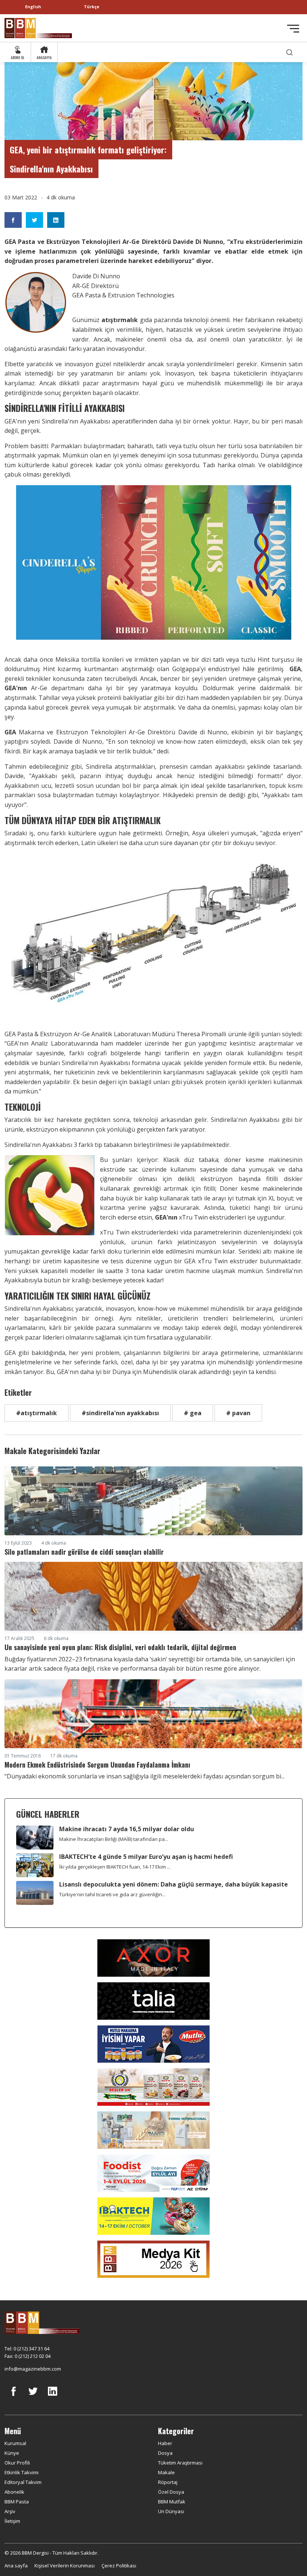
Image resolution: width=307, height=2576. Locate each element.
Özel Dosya (171, 2492)
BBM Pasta (17, 2502)
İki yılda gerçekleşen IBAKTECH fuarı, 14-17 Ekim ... (115, 1867)
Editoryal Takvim (23, 2482)
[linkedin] (52, 2397)
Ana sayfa (16, 2566)
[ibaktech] (153, 2215)
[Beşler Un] (153, 2086)
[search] (289, 52)
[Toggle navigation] (293, 29)
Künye (12, 2453)
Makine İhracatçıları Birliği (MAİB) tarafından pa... (114, 1839)
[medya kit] (153, 2258)
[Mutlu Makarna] (153, 2043)
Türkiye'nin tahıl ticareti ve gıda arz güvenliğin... (112, 1894)
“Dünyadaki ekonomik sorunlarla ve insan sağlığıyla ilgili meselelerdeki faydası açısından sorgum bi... (145, 1776)
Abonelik (14, 2492)
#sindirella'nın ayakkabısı (120, 1413)
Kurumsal (15, 2443)
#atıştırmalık (37, 1413)
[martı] (153, 2129)
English (33, 7)
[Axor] (153, 1957)
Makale (166, 2472)
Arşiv (10, 2511)
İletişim (12, 2521)
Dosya (165, 2453)
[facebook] (13, 2397)
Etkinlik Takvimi (22, 2472)
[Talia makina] (153, 2000)
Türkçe (92, 7)
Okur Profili (17, 2463)
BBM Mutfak (172, 2502)
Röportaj (168, 2482)
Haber (165, 2443)
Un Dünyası (171, 2511)
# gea (193, 1413)
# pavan (238, 1413)
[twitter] (33, 2397)
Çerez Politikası (119, 2566)
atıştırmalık (121, 320)
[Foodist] (153, 2172)
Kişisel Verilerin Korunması (65, 2566)
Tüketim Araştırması (180, 2463)
